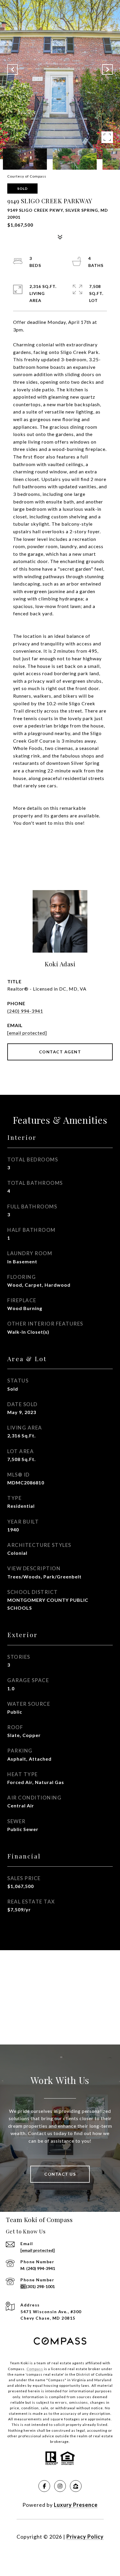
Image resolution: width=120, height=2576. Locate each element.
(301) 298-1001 (40, 2286)
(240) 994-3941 (25, 1011)
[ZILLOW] (76, 2486)
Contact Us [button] (60, 2174)
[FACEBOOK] (44, 2486)
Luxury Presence (76, 2505)
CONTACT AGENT (60, 1052)
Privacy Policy (85, 2537)
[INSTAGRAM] (60, 2486)
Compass (35, 2369)
